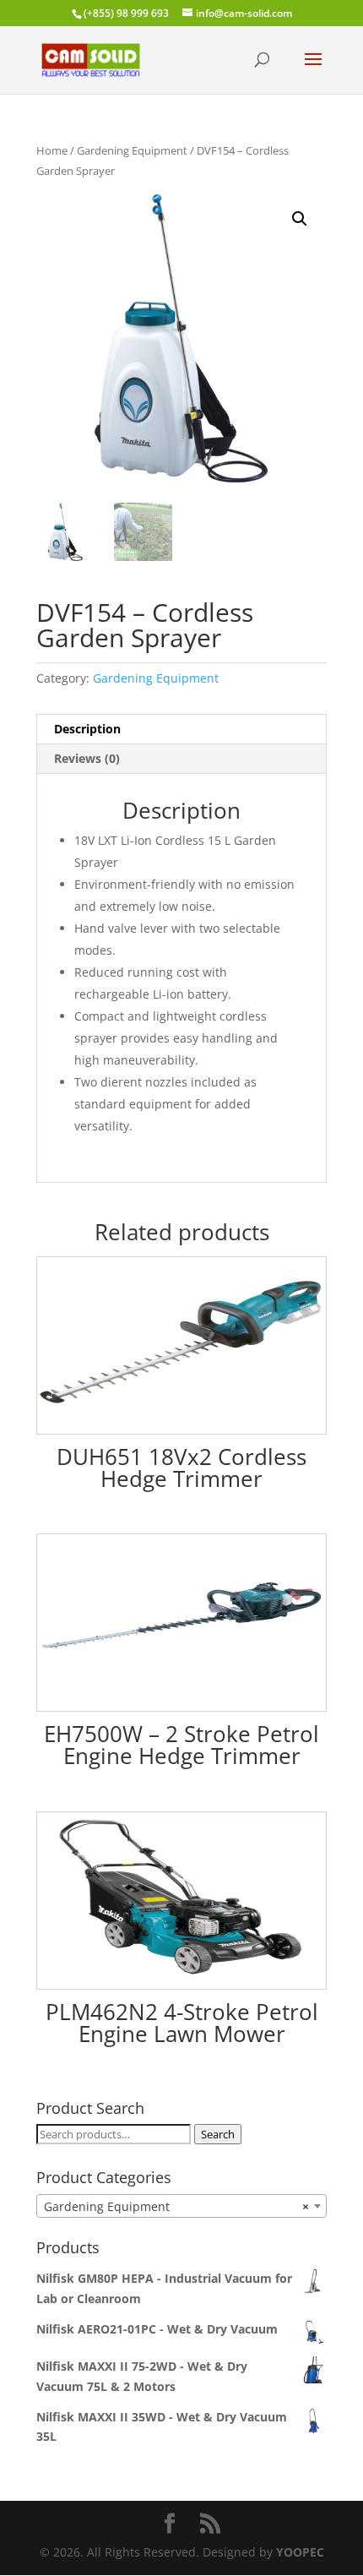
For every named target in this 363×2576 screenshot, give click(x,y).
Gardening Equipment (132, 150)
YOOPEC (300, 2552)
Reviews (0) (87, 758)
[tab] (181, 730)
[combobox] (181, 2206)
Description (87, 729)
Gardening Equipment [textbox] (176, 2206)
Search (218, 2134)
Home (52, 150)
